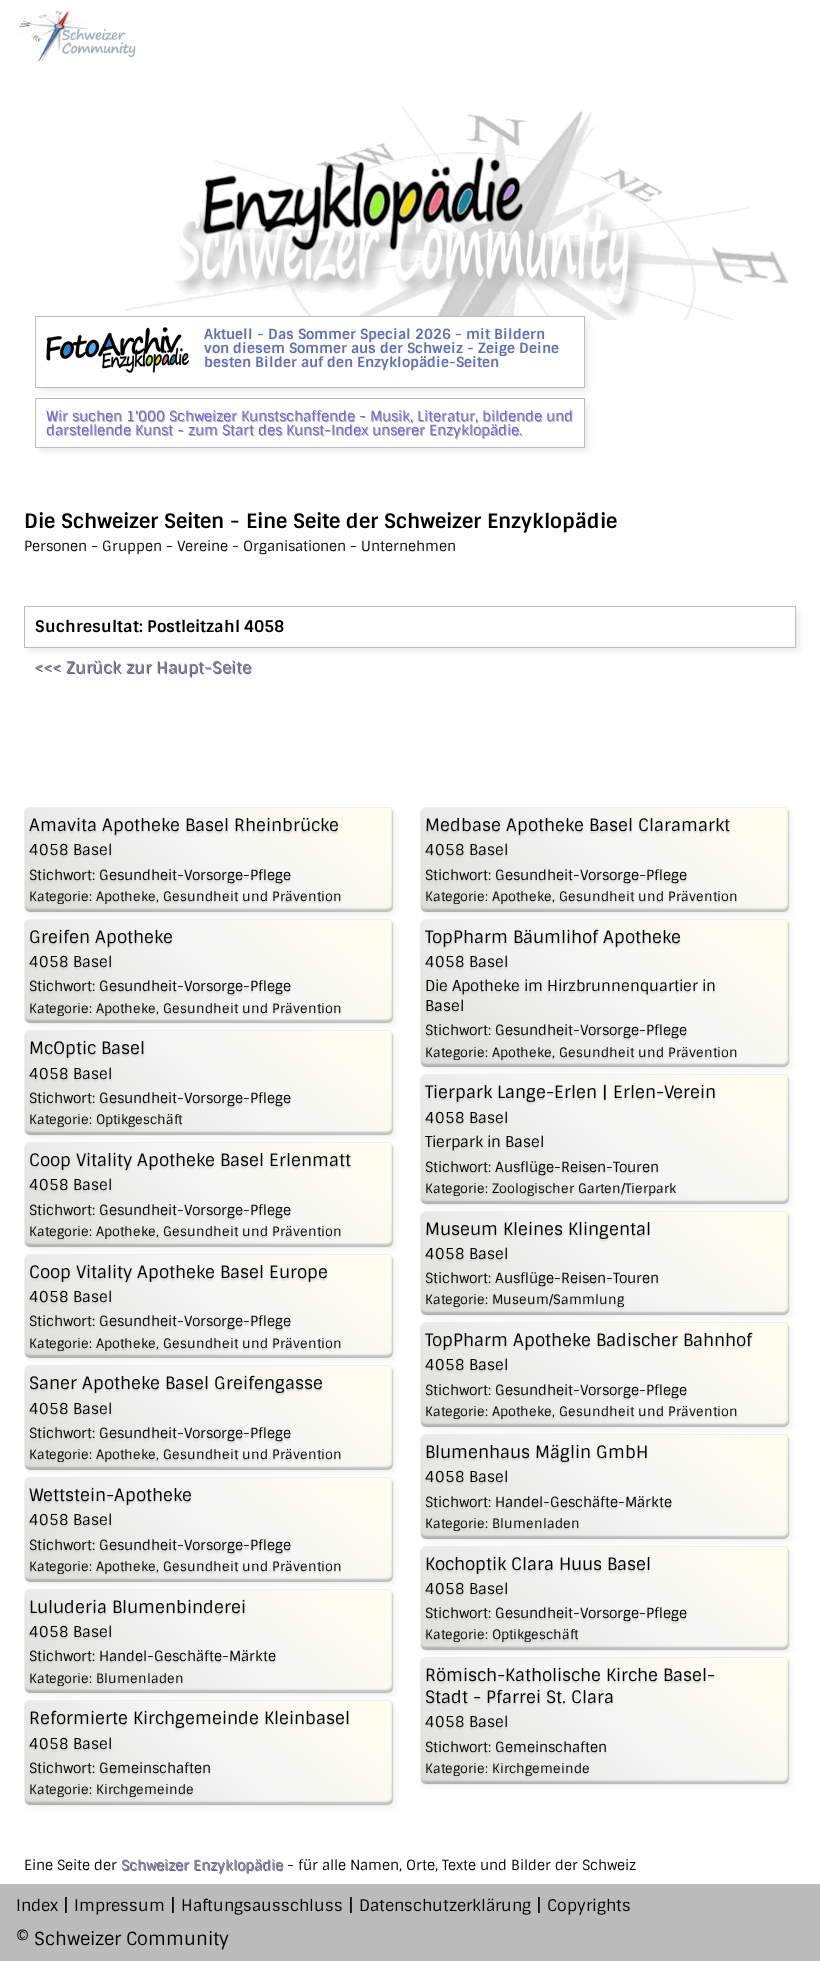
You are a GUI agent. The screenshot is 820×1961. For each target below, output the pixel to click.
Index (37, 1905)
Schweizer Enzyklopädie (202, 1865)
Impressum (119, 1905)
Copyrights (589, 1905)
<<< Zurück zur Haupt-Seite (142, 667)
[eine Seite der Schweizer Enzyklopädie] (76, 36)
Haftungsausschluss (262, 1905)
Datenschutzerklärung (445, 1905)
